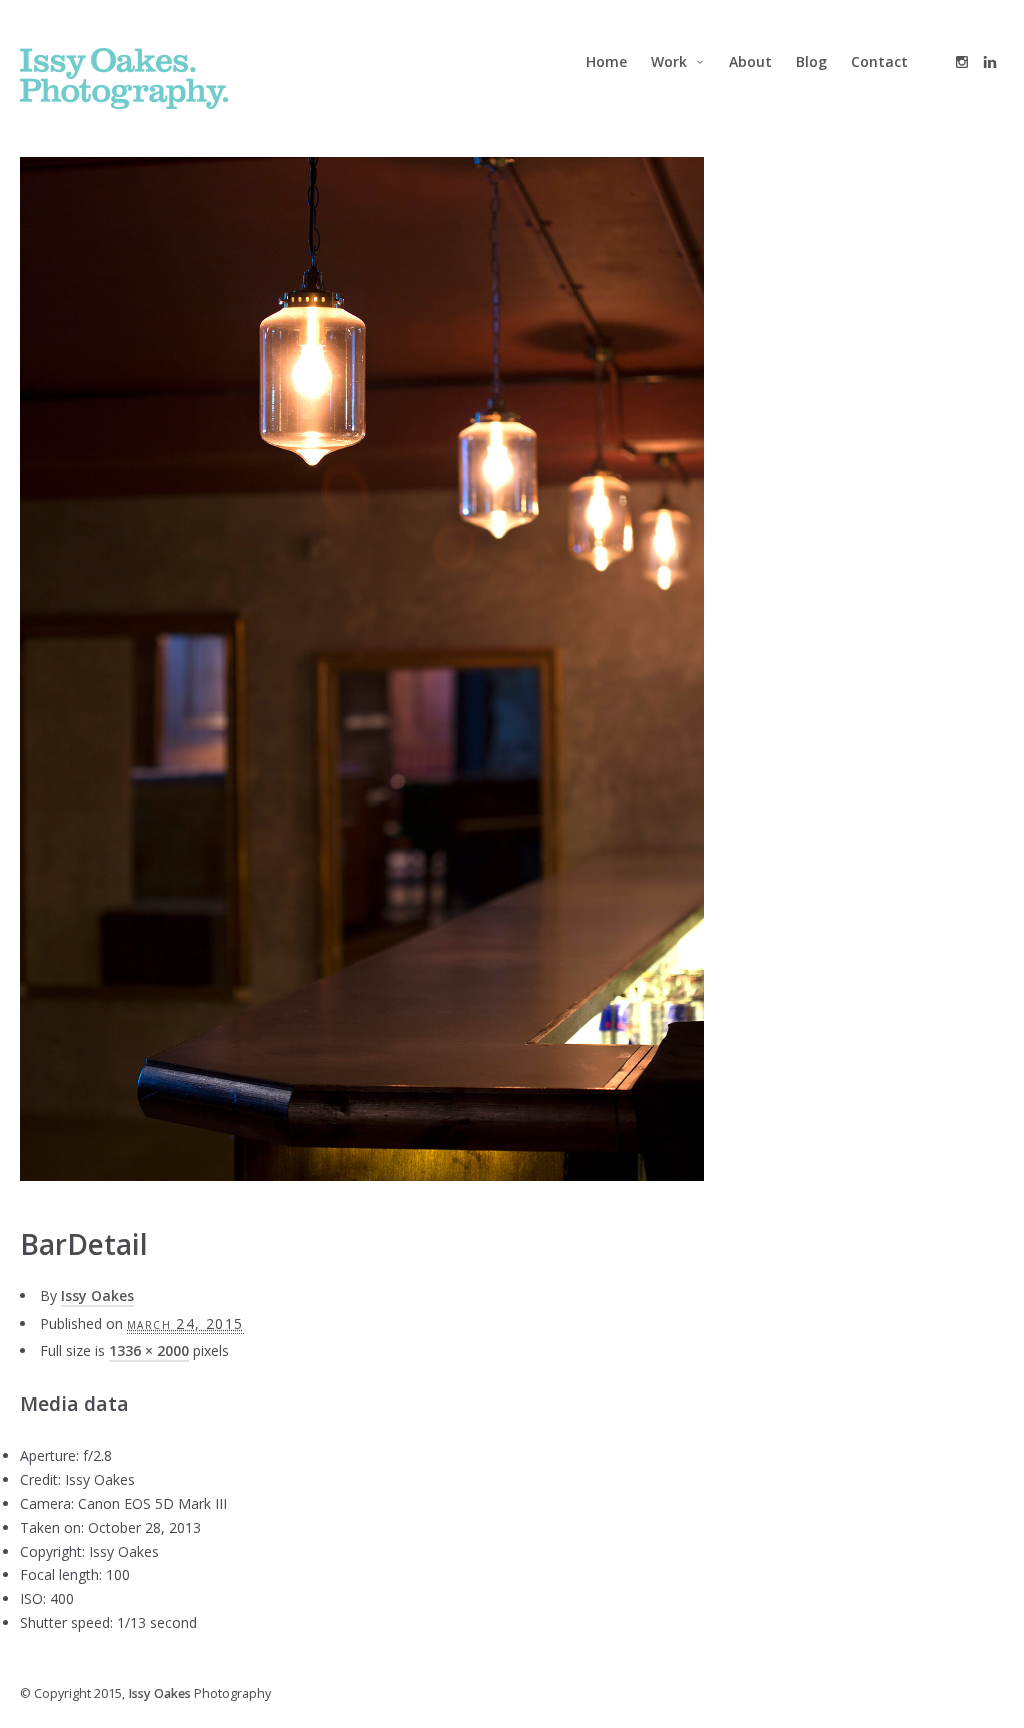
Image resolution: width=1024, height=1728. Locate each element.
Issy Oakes (97, 1295)
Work (669, 61)
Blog (811, 61)
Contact (879, 61)
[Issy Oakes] (124, 78)
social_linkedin (990, 62)
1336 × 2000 (149, 1350)
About (750, 61)
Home (606, 61)
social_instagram (962, 62)
